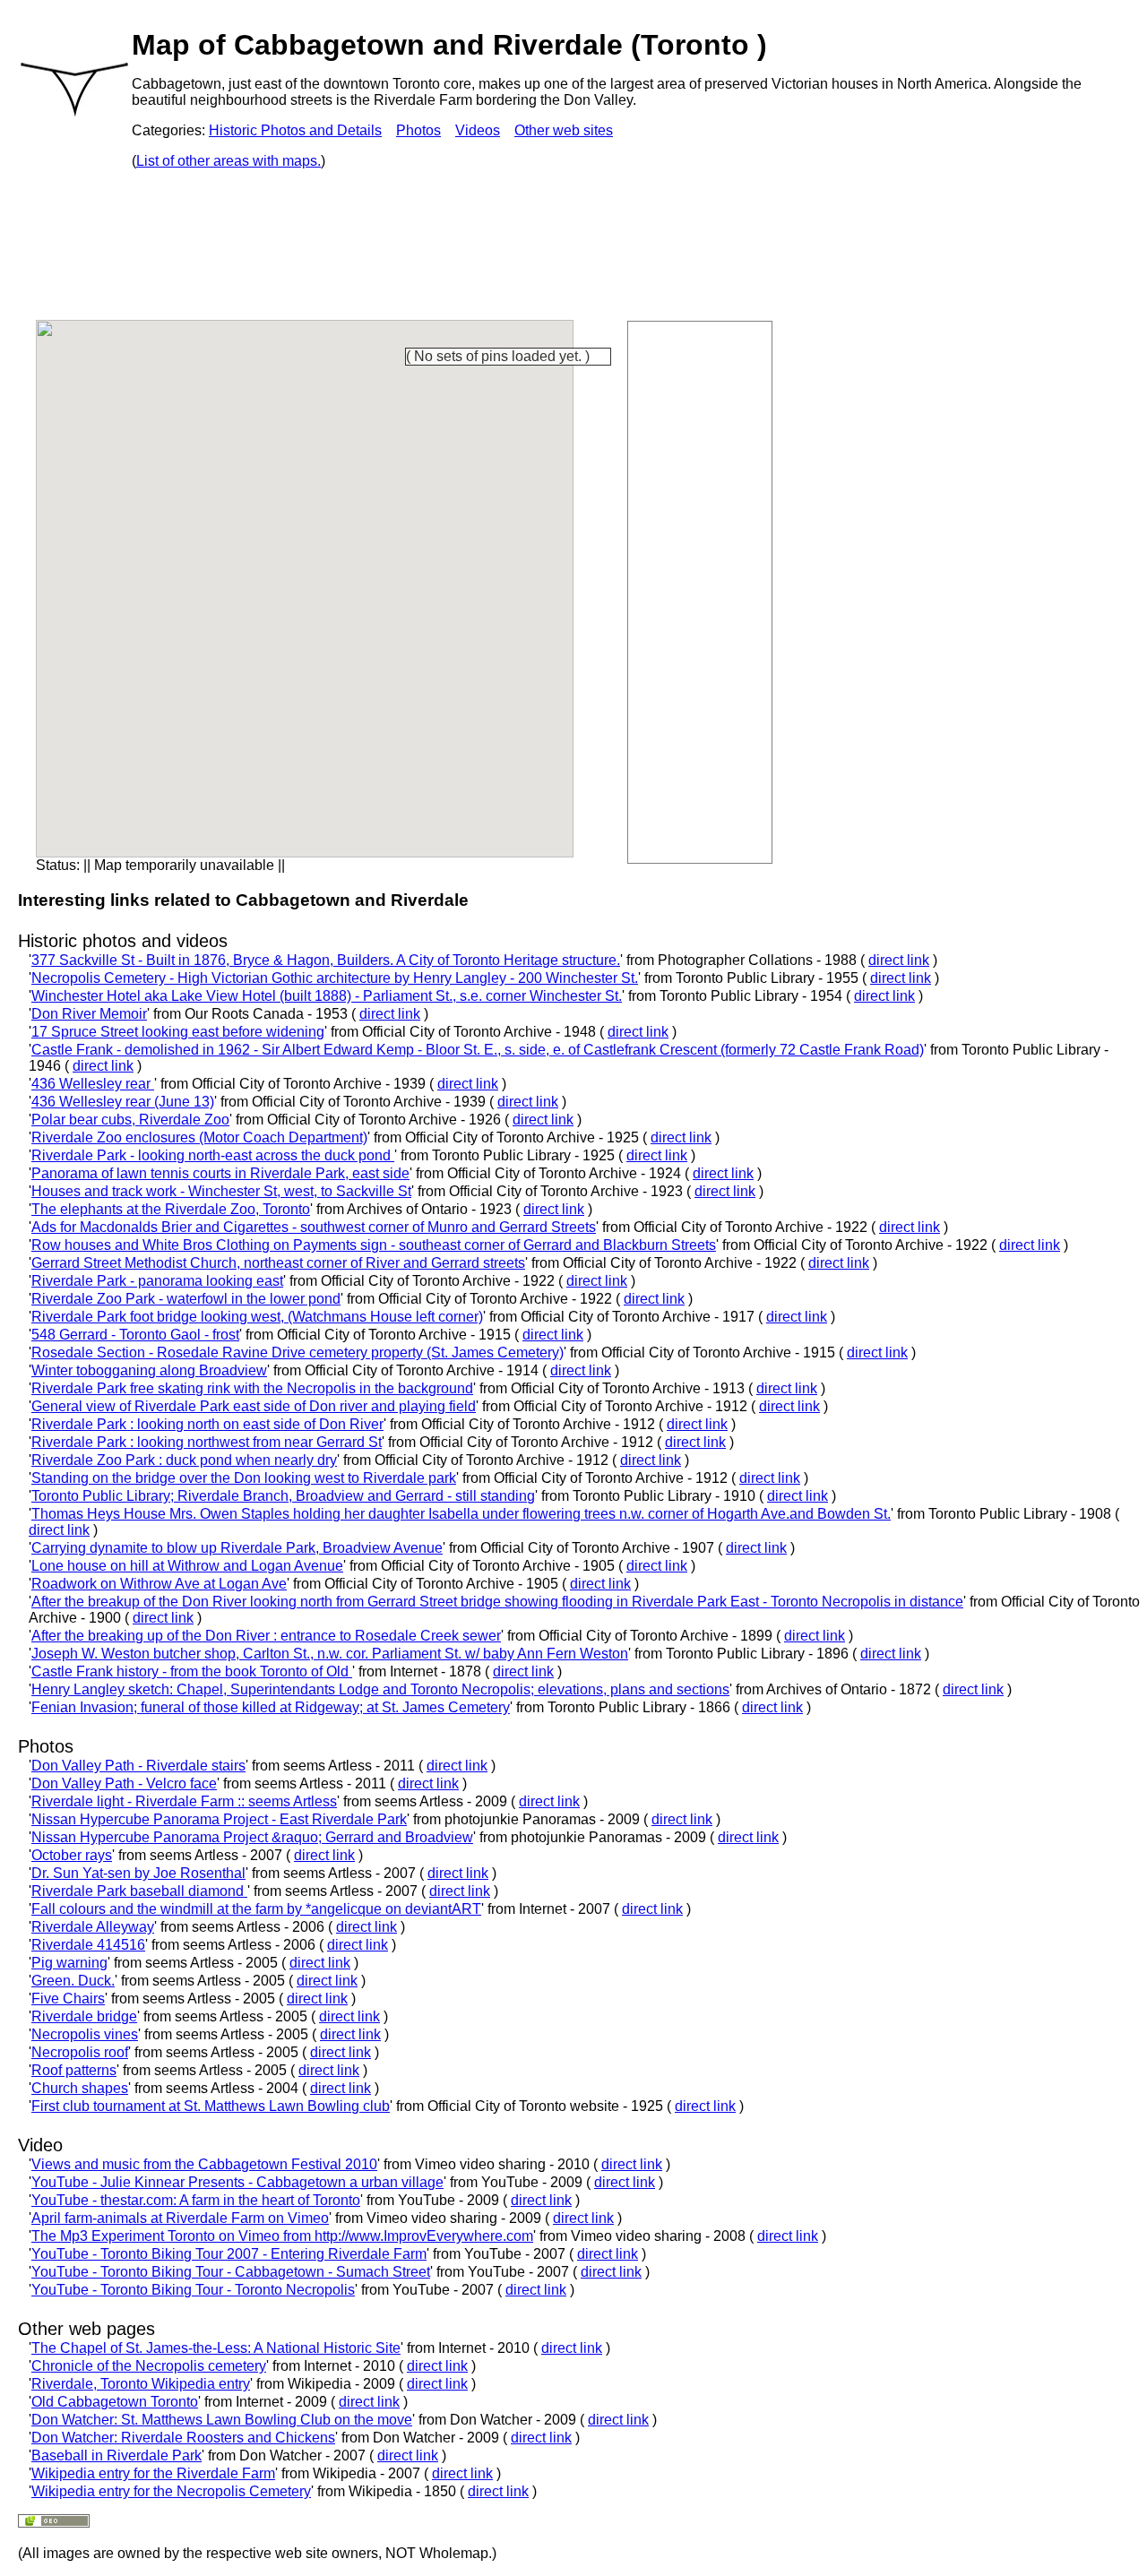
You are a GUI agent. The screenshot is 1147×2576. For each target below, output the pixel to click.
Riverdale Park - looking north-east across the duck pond (213, 1155)
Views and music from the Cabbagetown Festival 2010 (204, 2164)
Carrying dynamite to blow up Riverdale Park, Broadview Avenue (237, 1548)
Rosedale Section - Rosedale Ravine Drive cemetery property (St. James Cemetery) (298, 1353)
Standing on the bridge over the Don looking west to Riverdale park (244, 1478)
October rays (72, 1855)
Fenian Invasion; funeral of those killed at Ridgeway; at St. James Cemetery (271, 1707)
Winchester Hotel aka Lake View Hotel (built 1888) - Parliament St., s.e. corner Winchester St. (327, 996)
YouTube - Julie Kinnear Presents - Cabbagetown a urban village (237, 2182)
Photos (418, 130)
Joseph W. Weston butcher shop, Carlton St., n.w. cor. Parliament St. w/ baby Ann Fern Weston (330, 1654)
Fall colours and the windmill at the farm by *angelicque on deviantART (256, 1909)
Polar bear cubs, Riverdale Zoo (130, 1120)
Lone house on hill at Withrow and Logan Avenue (187, 1566)
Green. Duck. (73, 1981)
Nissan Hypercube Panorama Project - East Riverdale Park (219, 1819)
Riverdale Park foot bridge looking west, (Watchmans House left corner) (257, 1317)
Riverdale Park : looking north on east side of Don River (207, 1424)
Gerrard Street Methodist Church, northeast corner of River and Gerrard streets (278, 1263)
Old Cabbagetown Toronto (115, 2402)
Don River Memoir (89, 1014)
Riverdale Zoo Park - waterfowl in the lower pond (186, 1299)
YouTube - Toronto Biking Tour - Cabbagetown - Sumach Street (231, 2272)
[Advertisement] (700, 590)
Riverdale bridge (84, 2016)
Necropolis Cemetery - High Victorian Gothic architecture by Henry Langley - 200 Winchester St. (335, 978)
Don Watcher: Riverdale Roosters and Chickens (183, 2438)
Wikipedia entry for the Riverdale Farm (153, 2473)
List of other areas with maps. (229, 161)
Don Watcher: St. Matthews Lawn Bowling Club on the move (222, 2420)
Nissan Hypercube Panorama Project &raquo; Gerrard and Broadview (252, 1837)
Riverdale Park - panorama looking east (157, 1281)
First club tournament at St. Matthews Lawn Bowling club (211, 2106)
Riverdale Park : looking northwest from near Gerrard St (207, 1442)
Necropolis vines (85, 2034)
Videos (478, 130)
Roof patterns (74, 2070)
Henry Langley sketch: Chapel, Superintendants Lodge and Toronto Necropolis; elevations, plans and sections (380, 1689)
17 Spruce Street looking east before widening (178, 1032)
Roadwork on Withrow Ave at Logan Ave (159, 1584)
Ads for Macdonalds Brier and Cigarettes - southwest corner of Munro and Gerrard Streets (314, 1227)
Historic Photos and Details (295, 130)
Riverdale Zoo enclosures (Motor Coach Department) (199, 1137)
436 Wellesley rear (93, 1084)
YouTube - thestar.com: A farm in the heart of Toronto (196, 2200)
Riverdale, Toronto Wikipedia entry (141, 2384)
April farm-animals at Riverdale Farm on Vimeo (180, 2218)
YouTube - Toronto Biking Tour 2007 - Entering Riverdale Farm (229, 2254)
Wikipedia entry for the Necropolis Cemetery (171, 2491)
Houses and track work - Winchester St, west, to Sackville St (221, 1191)
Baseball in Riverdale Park (116, 2455)
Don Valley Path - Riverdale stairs (138, 1766)
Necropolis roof (80, 2052)
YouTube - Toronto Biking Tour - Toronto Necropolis (193, 2290)
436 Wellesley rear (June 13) (123, 1102)
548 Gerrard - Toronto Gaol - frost (135, 1335)
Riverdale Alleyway (93, 1927)
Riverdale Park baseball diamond (139, 1891)
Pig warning (69, 1963)
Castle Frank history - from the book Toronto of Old (192, 1671)
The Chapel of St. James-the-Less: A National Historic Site (216, 2348)
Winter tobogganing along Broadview (149, 1370)
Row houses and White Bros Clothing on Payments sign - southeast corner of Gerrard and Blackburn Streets (374, 1245)
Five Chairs (68, 1999)
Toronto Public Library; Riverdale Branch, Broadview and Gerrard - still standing (283, 1496)
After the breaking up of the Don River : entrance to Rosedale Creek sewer (266, 1636)
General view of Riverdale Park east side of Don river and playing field (254, 1406)
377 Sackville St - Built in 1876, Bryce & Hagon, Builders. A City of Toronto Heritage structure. (326, 960)
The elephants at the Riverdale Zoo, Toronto (171, 1209)
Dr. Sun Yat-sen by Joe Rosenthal (138, 1873)
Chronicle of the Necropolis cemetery (149, 2366)
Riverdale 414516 (88, 1945)
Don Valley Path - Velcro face (124, 1783)
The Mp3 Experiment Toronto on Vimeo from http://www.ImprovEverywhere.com (282, 2236)
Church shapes (80, 2088)
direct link (899, 960)
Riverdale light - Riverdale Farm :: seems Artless (184, 1801)
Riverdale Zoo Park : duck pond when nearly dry (184, 1460)
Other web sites (564, 130)
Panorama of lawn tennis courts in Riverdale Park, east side (220, 1173)
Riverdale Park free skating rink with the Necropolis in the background (252, 1388)
